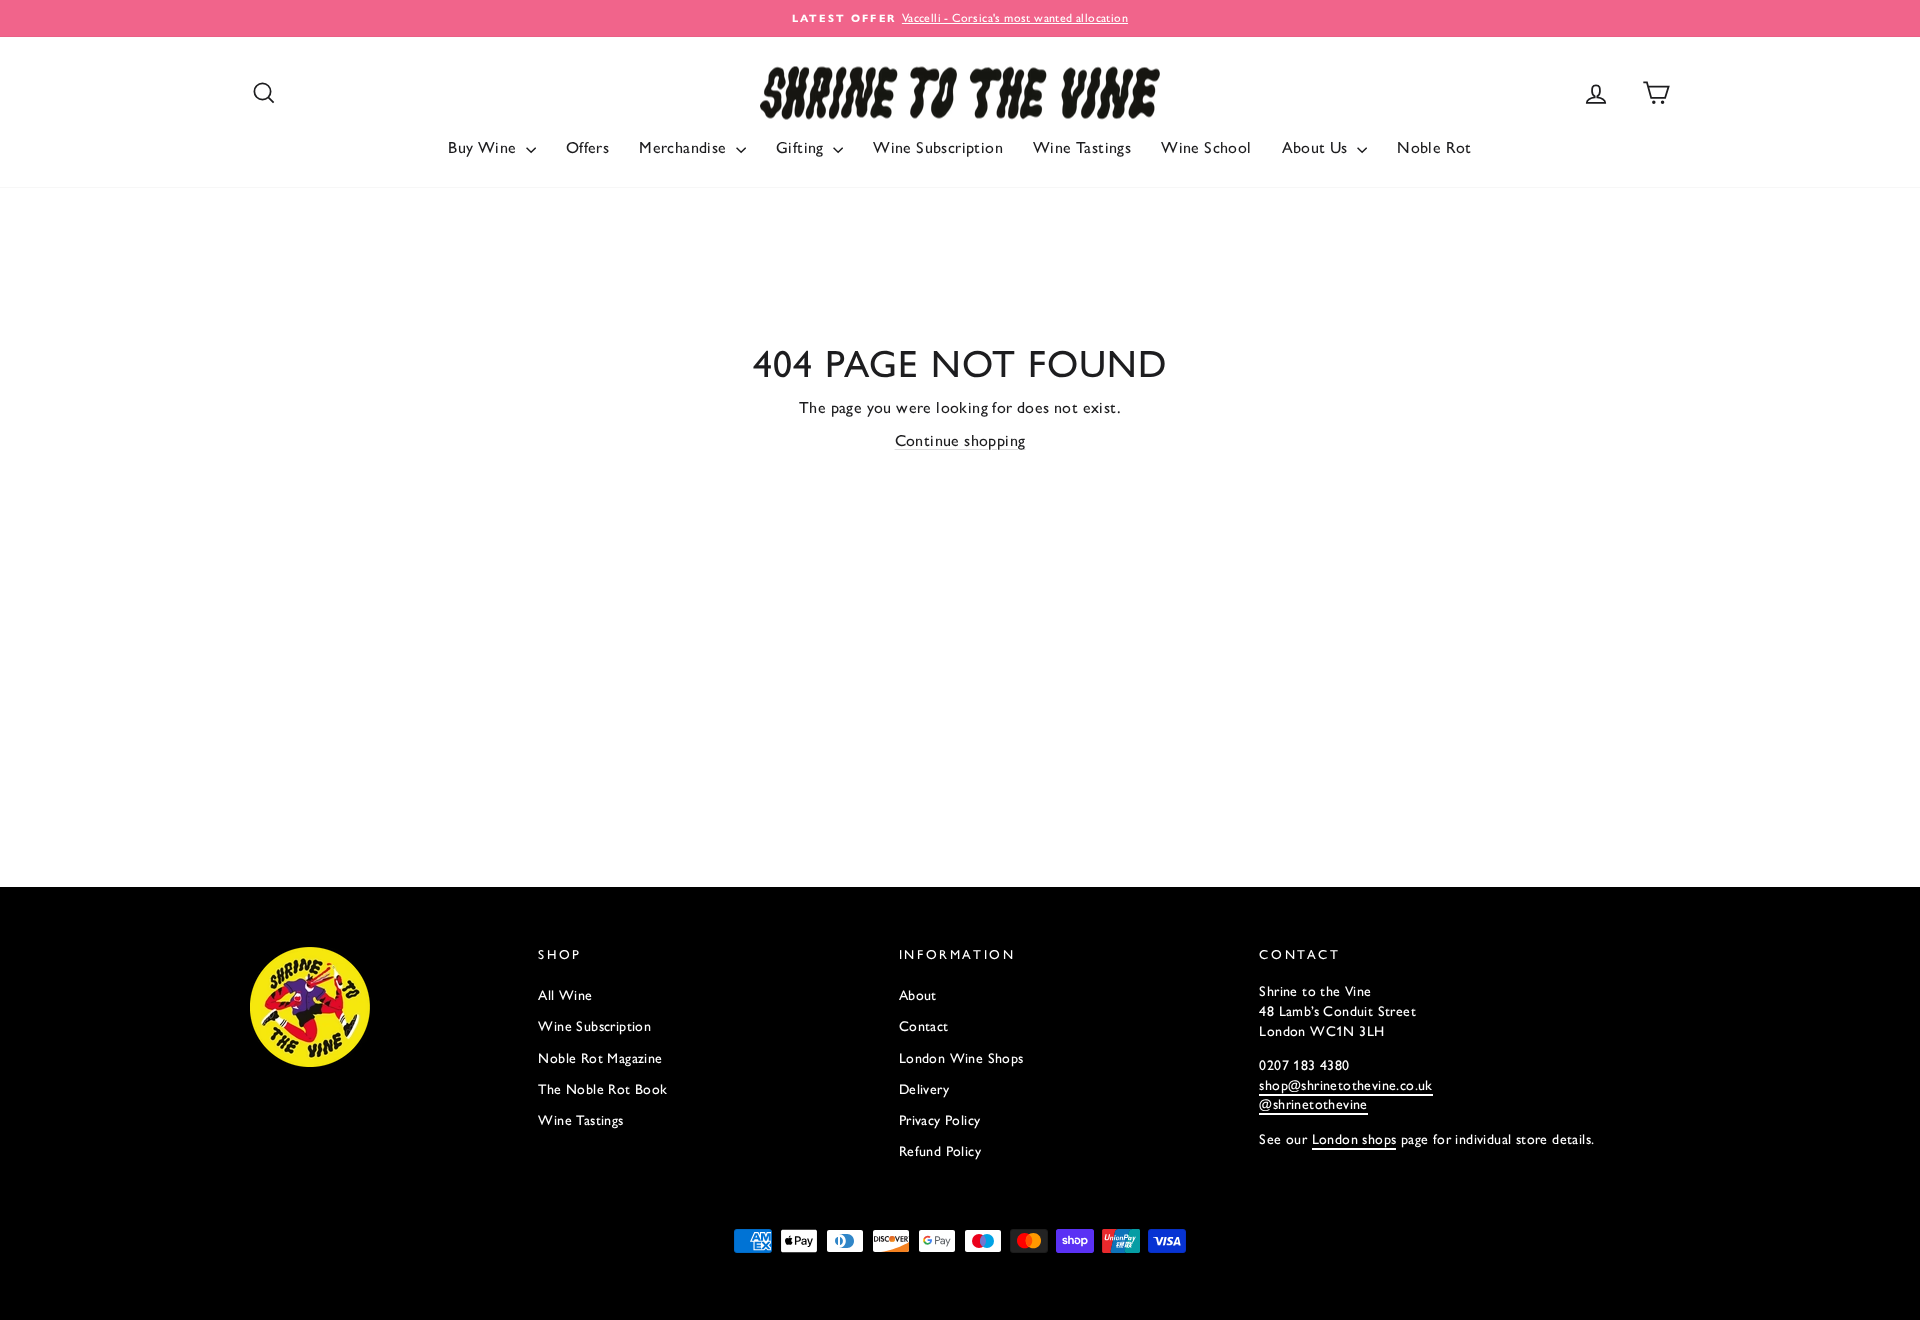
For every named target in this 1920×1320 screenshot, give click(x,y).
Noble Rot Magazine (600, 1058)
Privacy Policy (940, 1120)
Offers (587, 147)
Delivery (924, 1089)
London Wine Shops (961, 1058)
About (918, 995)
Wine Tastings (1082, 147)
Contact (924, 1026)
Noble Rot (1434, 147)
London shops (1354, 1139)
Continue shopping (960, 440)
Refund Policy (940, 1151)
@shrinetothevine (1313, 1104)
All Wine (565, 995)
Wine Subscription (938, 147)
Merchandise (685, 147)
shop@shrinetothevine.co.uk (1345, 1085)
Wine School (1206, 147)
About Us (1317, 147)
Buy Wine (484, 147)
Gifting (802, 147)
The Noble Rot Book (602, 1089)
